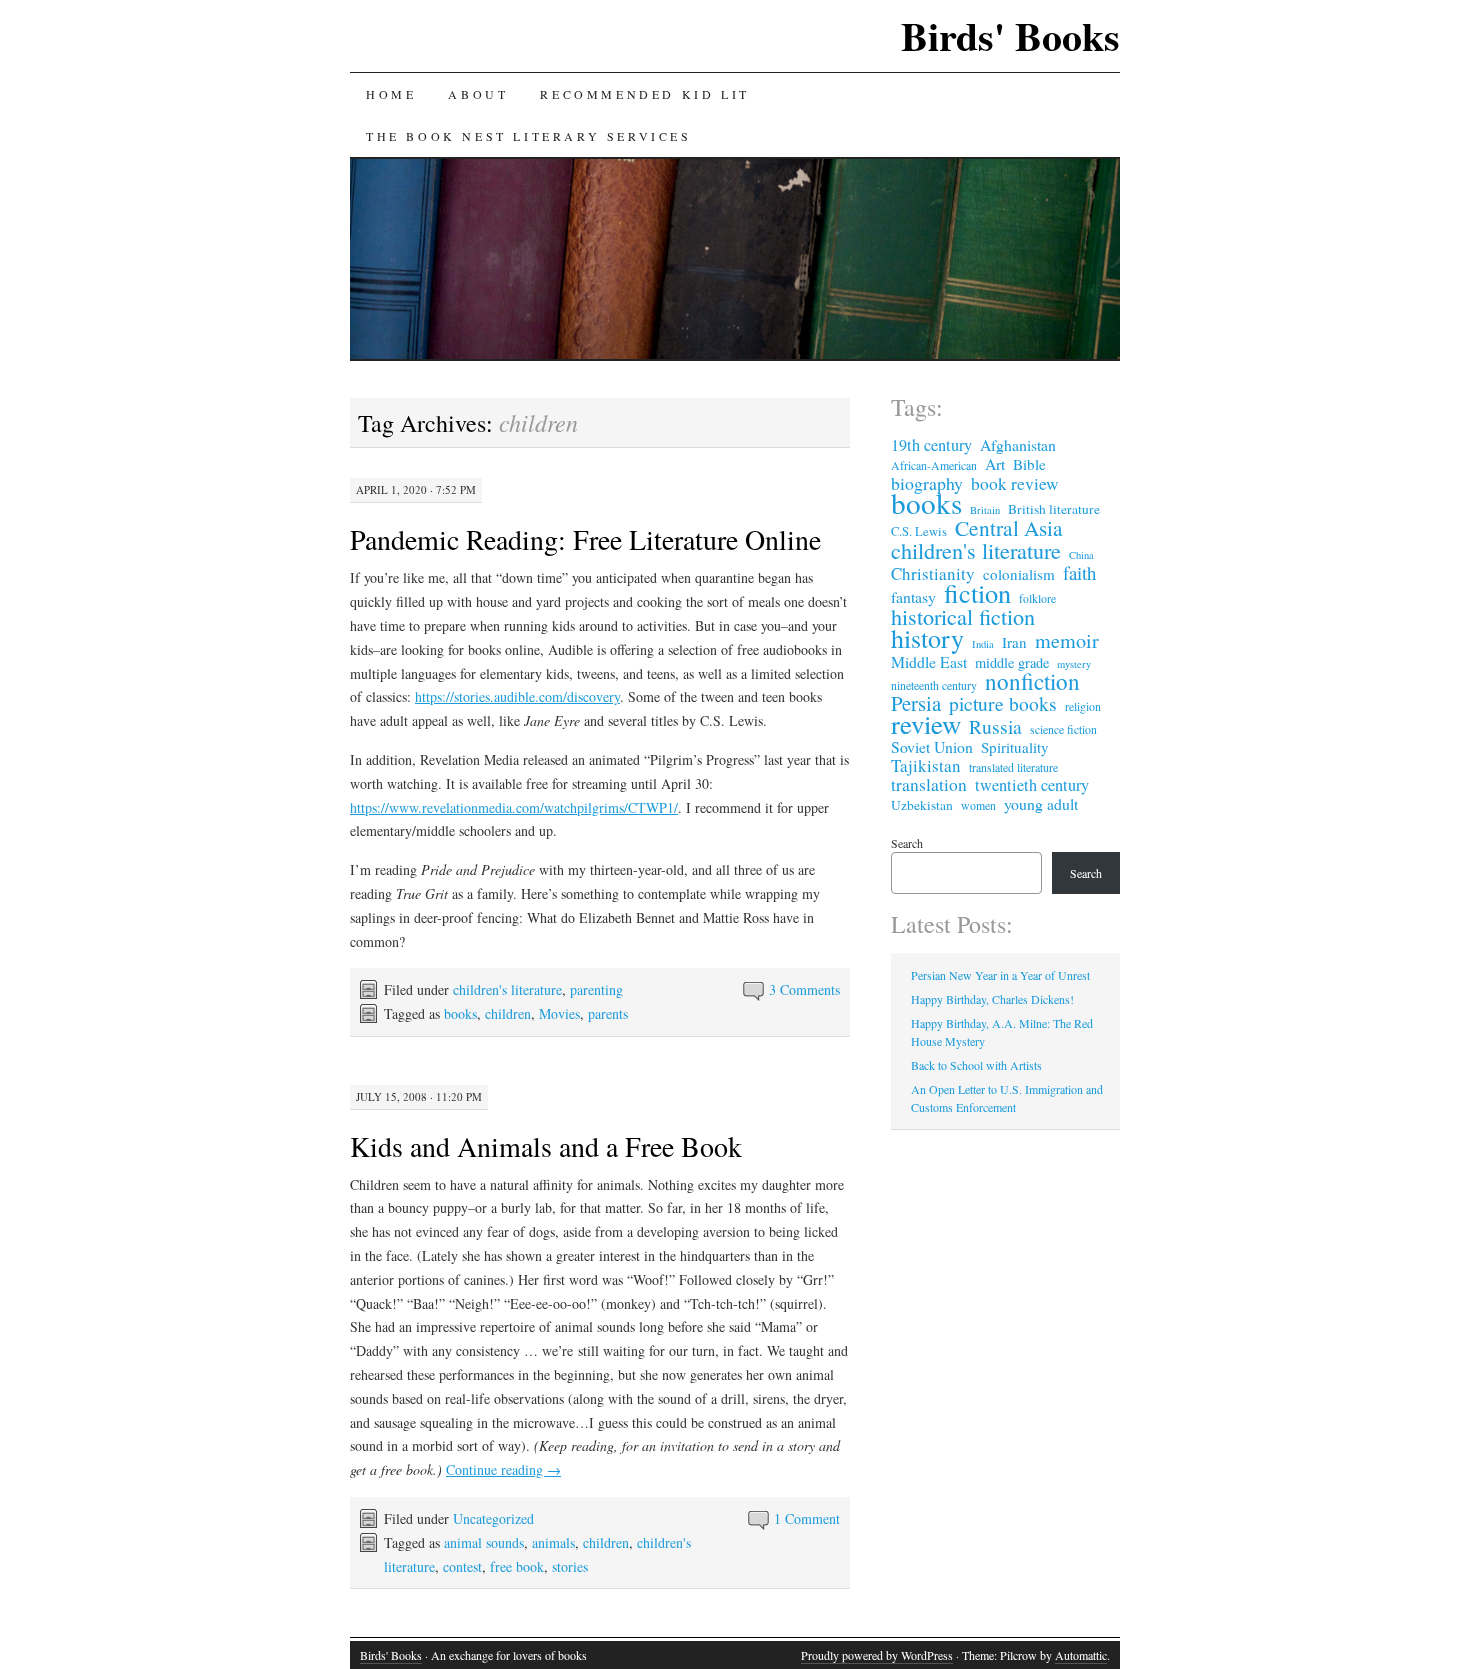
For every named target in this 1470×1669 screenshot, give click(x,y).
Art (995, 464)
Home (391, 94)
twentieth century (1032, 785)
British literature (1054, 509)
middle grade (1012, 663)
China (1081, 555)
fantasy (913, 597)
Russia (995, 726)
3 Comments (804, 989)
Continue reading (503, 1469)
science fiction (1063, 729)
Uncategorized (493, 1518)
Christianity (933, 574)
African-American (934, 465)
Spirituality (1015, 747)
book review (1015, 484)
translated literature (1013, 767)
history (927, 638)
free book (517, 1566)
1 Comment (807, 1518)
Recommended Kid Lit (644, 94)
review (926, 724)
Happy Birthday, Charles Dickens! (992, 999)
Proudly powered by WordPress (877, 1655)
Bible (1029, 464)
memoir (1067, 641)
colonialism (1019, 574)
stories (570, 1566)
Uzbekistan (922, 805)
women (978, 805)
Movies (559, 1013)
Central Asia (1009, 528)
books (460, 1013)
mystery (1074, 664)
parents (608, 1013)
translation (929, 785)
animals (553, 1542)
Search (907, 843)
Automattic (1081, 1655)
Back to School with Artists (976, 1065)
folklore (1037, 598)
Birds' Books (1010, 35)
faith (1079, 573)
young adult (1041, 804)
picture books (1003, 703)
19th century (931, 445)
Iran (1014, 642)
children (508, 1013)
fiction (977, 593)
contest (462, 1566)
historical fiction (963, 616)
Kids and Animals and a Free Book (546, 1146)
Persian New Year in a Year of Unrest (1000, 975)
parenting (596, 989)
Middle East (929, 662)
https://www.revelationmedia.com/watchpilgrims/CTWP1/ (514, 807)
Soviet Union (932, 747)
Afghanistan (1018, 445)
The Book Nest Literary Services (529, 136)
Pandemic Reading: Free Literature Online (585, 539)
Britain (985, 510)
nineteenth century (934, 685)
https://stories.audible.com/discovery (517, 696)
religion (1083, 706)
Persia (916, 703)
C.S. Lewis (919, 531)
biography (927, 483)
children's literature (507, 989)
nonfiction (1032, 682)
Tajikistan (926, 766)
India (983, 644)
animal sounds (484, 1542)
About (478, 94)
